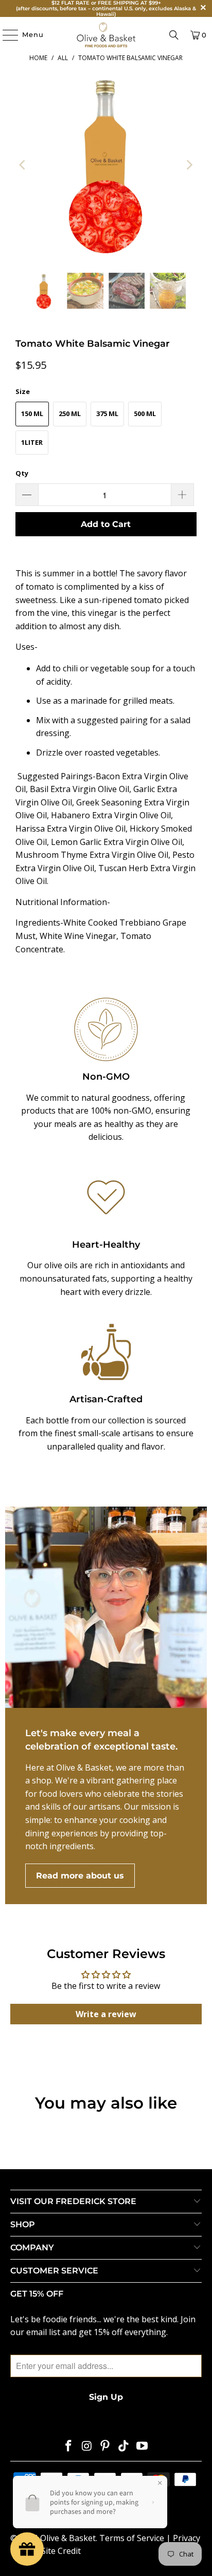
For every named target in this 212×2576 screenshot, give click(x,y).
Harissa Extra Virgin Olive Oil (70, 829)
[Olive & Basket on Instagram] (87, 2446)
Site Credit (61, 2551)
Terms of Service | (136, 2538)
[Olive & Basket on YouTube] (143, 2446)
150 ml (32, 413)
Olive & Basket (68, 2538)
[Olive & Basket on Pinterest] (105, 2446)
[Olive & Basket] (106, 35)
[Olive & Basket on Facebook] (69, 2446)
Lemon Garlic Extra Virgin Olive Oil (117, 842)
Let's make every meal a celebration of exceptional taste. (101, 1740)
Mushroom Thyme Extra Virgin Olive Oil (92, 855)
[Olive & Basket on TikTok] (124, 2446)
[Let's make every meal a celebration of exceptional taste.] (106, 1607)
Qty (22, 473)
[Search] (174, 35)
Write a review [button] (106, 2014)
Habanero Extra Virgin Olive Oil (111, 815)
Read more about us (80, 1876)
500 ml (145, 413)
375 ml (107, 413)
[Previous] (23, 165)
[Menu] (5, 35)
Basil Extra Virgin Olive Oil (79, 789)
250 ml (70, 413)
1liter (32, 442)
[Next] (189, 165)
